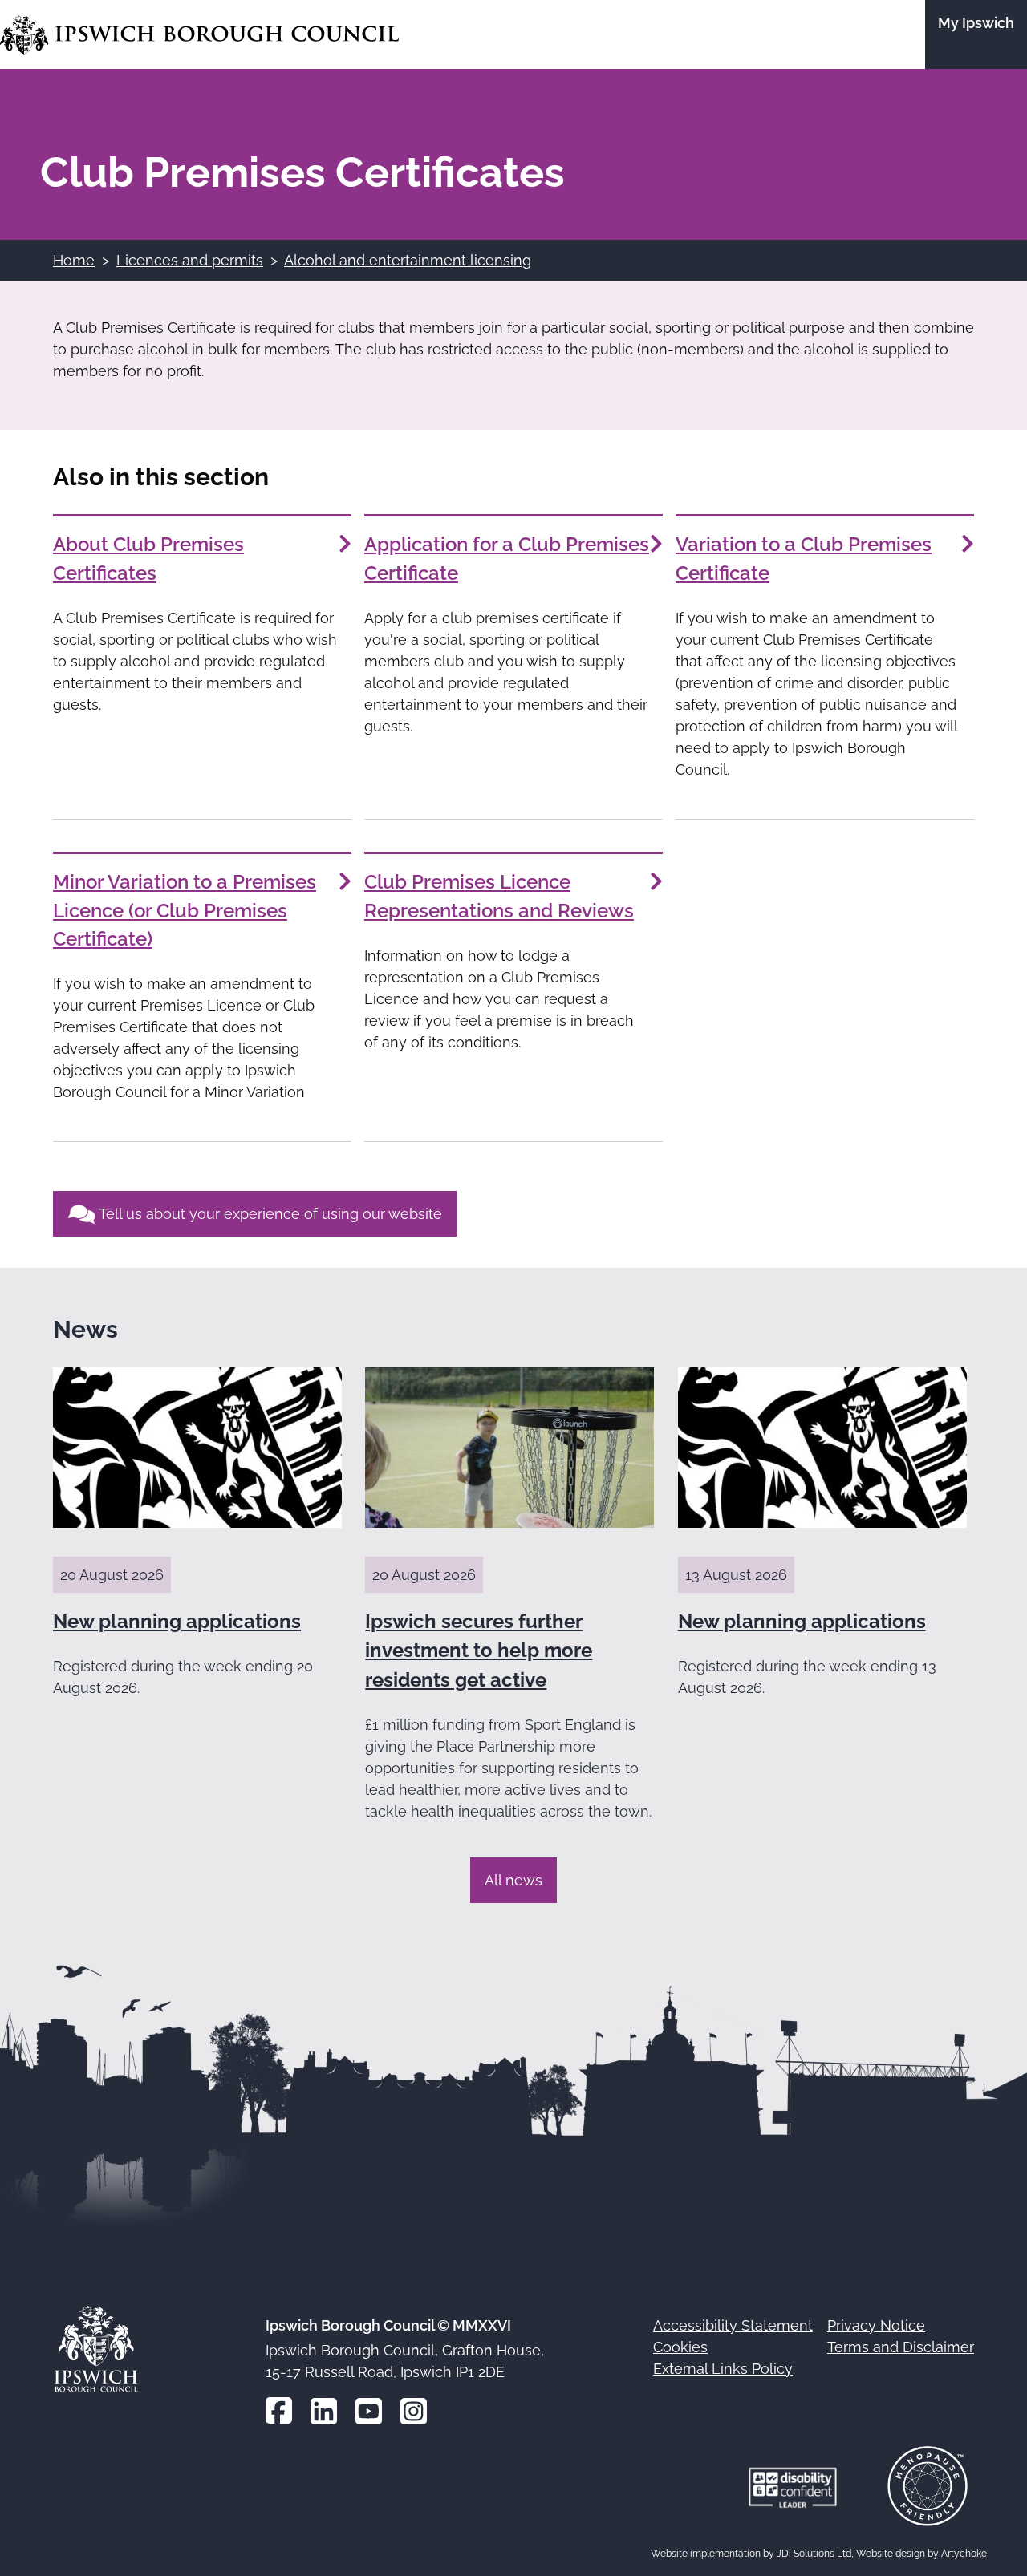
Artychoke (964, 2554)
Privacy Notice (876, 2325)
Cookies (680, 2347)
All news (513, 1880)
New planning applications (177, 1621)
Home (74, 260)
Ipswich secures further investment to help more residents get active (479, 1651)
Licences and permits (190, 260)
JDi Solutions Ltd (814, 2554)
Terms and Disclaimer (901, 2347)
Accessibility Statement (733, 2325)
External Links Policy (723, 2369)
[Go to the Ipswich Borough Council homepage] (199, 35)
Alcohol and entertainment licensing (408, 260)
